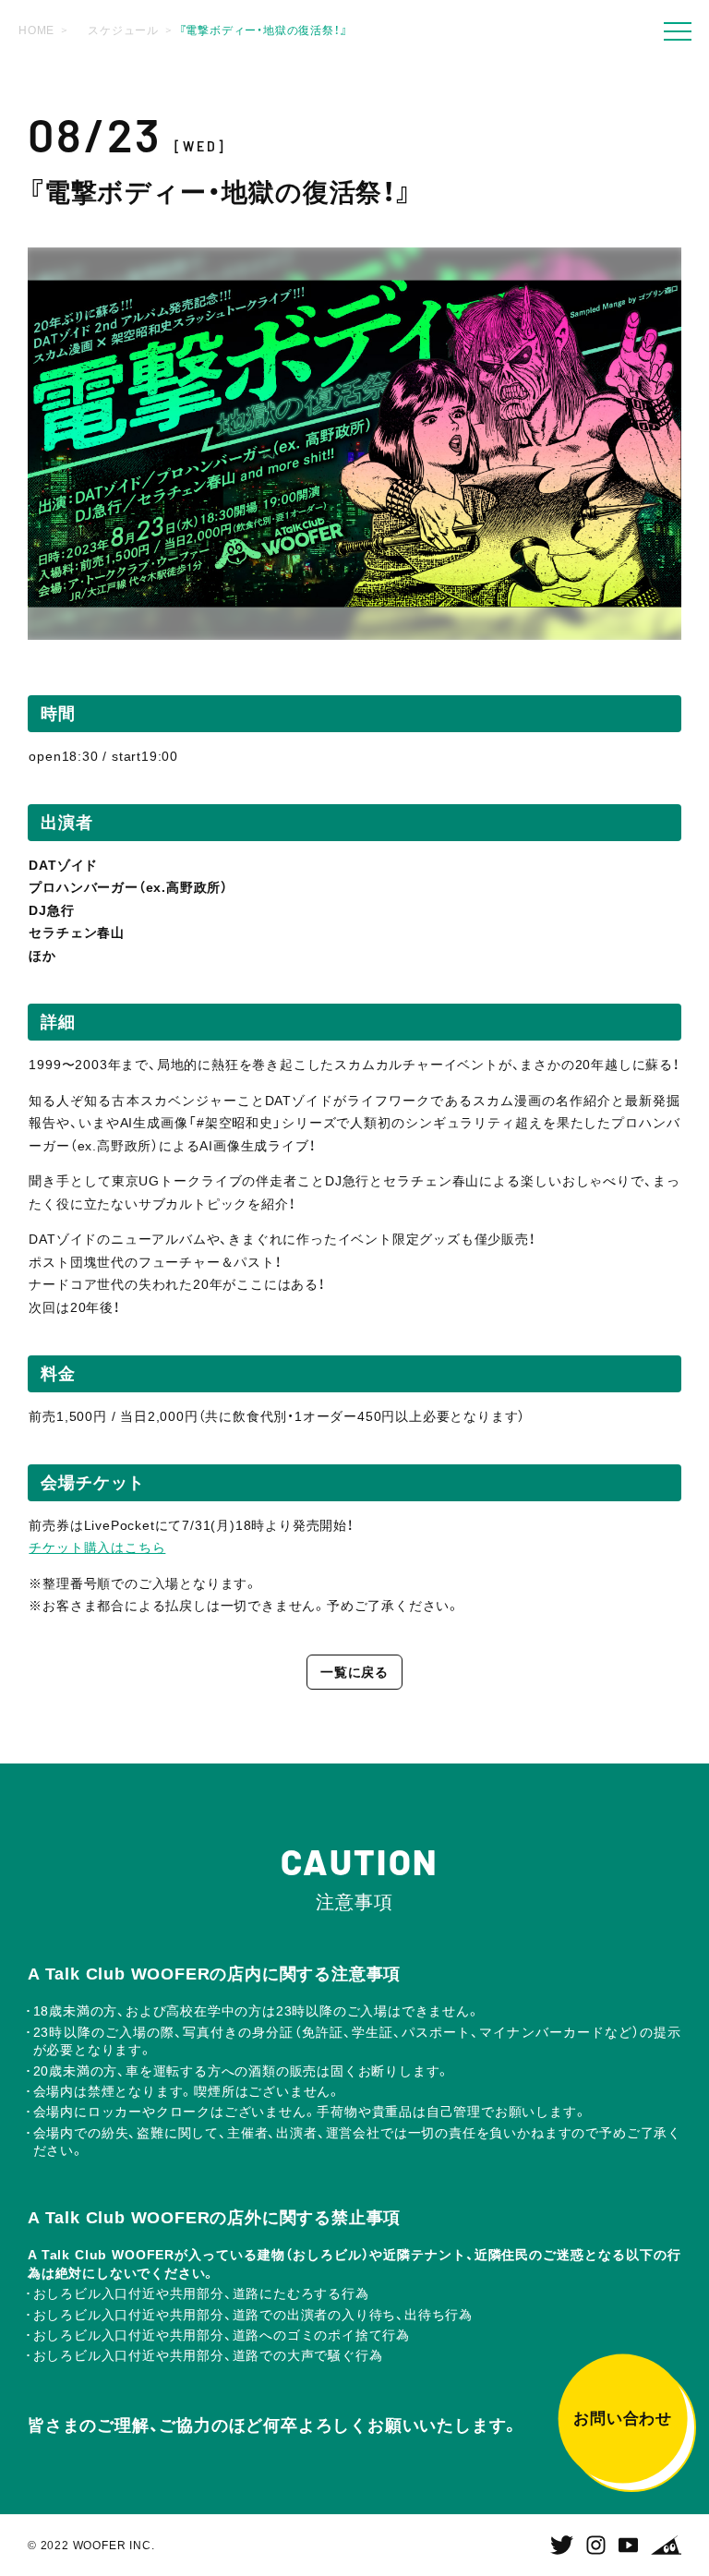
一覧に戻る (354, 1672)
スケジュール (123, 30)
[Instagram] (596, 2546)
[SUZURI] (666, 2546)
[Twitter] (562, 2546)
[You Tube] (628, 2546)
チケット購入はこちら (97, 1547)
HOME (36, 30)
